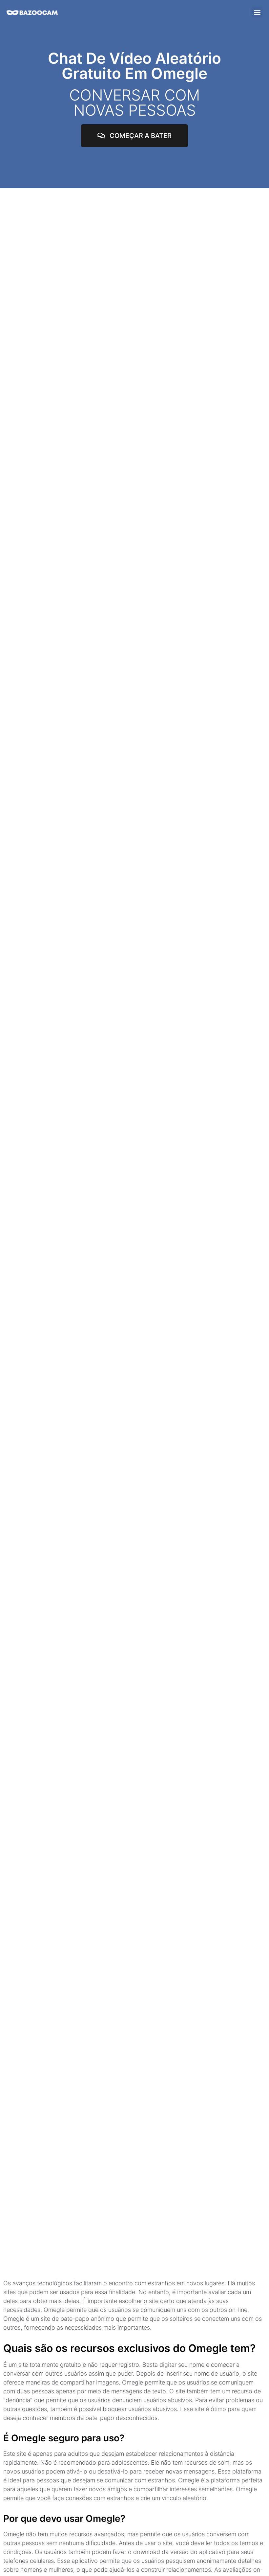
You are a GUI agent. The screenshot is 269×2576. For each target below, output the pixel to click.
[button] (257, 12)
